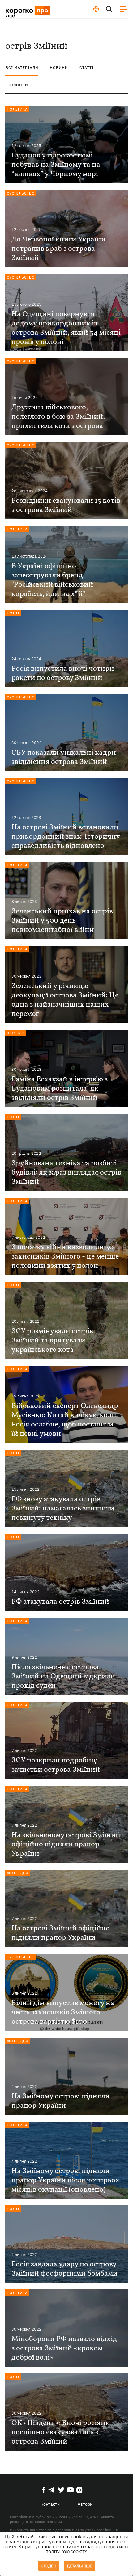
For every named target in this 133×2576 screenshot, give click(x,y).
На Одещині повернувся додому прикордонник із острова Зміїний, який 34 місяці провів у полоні (66, 328)
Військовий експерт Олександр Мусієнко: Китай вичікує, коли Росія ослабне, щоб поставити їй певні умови (65, 1420)
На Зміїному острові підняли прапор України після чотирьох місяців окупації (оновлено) (65, 2180)
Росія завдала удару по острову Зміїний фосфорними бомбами (64, 2269)
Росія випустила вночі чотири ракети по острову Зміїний (63, 673)
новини (59, 67)
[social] (44, 2490)
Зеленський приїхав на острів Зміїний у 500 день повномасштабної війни (62, 921)
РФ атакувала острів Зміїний (60, 1602)
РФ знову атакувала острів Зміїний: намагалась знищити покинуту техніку (63, 1509)
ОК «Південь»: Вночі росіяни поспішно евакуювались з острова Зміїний (61, 2432)
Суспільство (21, 193)
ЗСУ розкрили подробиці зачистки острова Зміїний (56, 1765)
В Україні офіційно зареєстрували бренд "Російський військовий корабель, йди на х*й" (52, 580)
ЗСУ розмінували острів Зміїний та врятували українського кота (52, 1341)
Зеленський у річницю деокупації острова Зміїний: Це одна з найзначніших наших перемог (65, 1000)
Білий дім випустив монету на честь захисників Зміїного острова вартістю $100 (63, 2013)
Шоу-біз (16, 1033)
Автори (85, 2504)
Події (13, 613)
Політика (17, 109)
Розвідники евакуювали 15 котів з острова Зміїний (66, 505)
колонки (18, 85)
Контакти (50, 2504)
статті (87, 67)
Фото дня (18, 1873)
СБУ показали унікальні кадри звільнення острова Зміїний (64, 757)
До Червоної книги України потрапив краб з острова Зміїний (59, 249)
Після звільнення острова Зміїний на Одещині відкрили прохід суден (63, 1677)
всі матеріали (22, 67)
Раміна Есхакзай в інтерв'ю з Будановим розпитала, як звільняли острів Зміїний (60, 1089)
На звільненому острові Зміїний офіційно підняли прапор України (66, 1845)
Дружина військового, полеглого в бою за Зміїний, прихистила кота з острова (58, 417)
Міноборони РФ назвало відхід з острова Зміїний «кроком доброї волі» (64, 2348)
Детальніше (79, 2566)
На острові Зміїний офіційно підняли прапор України (61, 1933)
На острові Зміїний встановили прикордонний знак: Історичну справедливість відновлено (66, 837)
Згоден (49, 2566)
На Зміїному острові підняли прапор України (61, 2101)
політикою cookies (66, 2552)
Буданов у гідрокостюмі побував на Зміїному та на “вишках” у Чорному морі (56, 165)
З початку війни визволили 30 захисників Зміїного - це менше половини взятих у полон (65, 1257)
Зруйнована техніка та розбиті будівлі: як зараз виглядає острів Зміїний (66, 1173)
